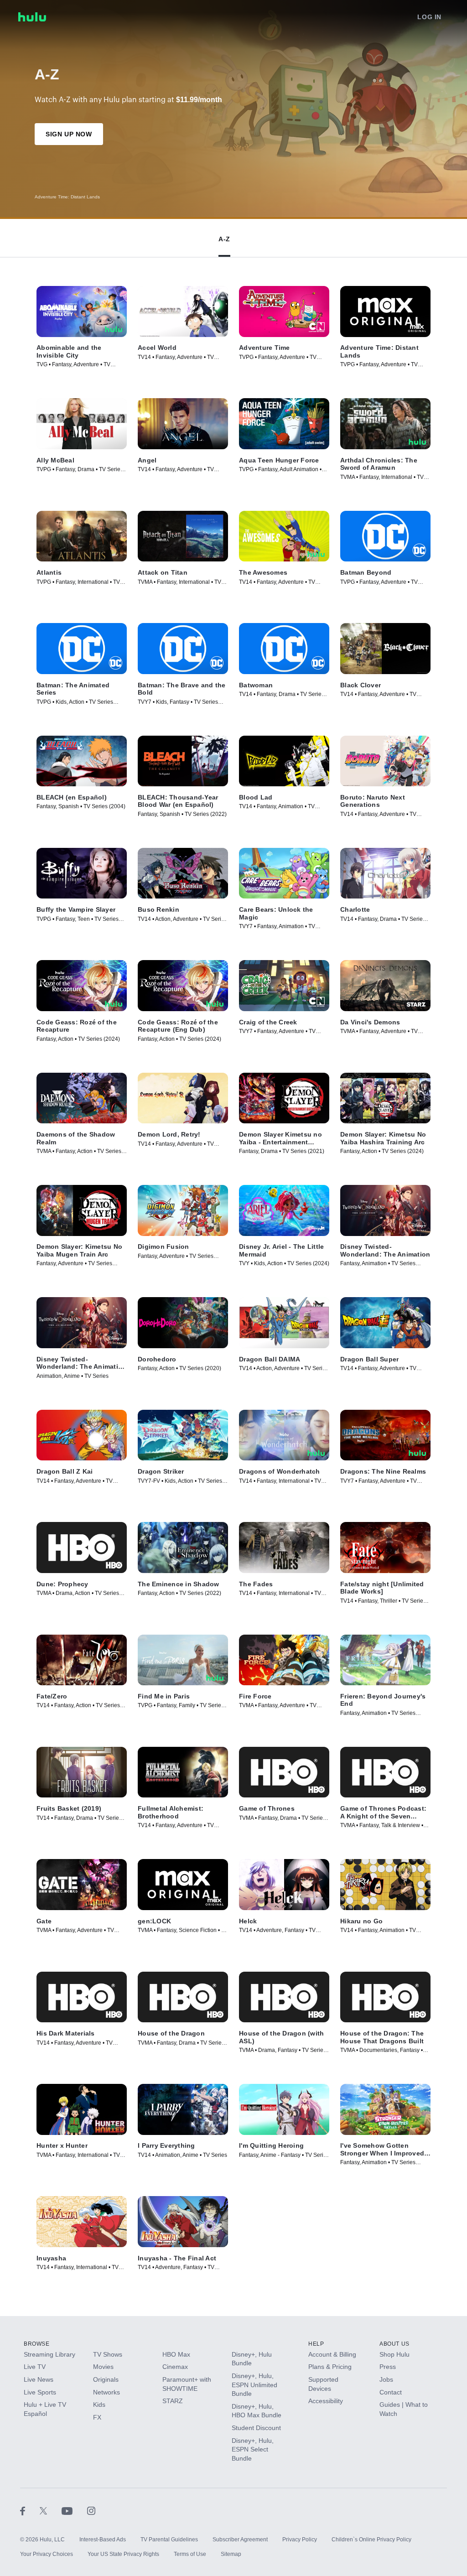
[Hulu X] (51, 2510)
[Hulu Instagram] (91, 2510)
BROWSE (37, 2344)
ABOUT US (394, 2344)
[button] (224, 237)
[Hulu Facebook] (30, 2510)
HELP (316, 2344)
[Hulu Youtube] (74, 2510)
